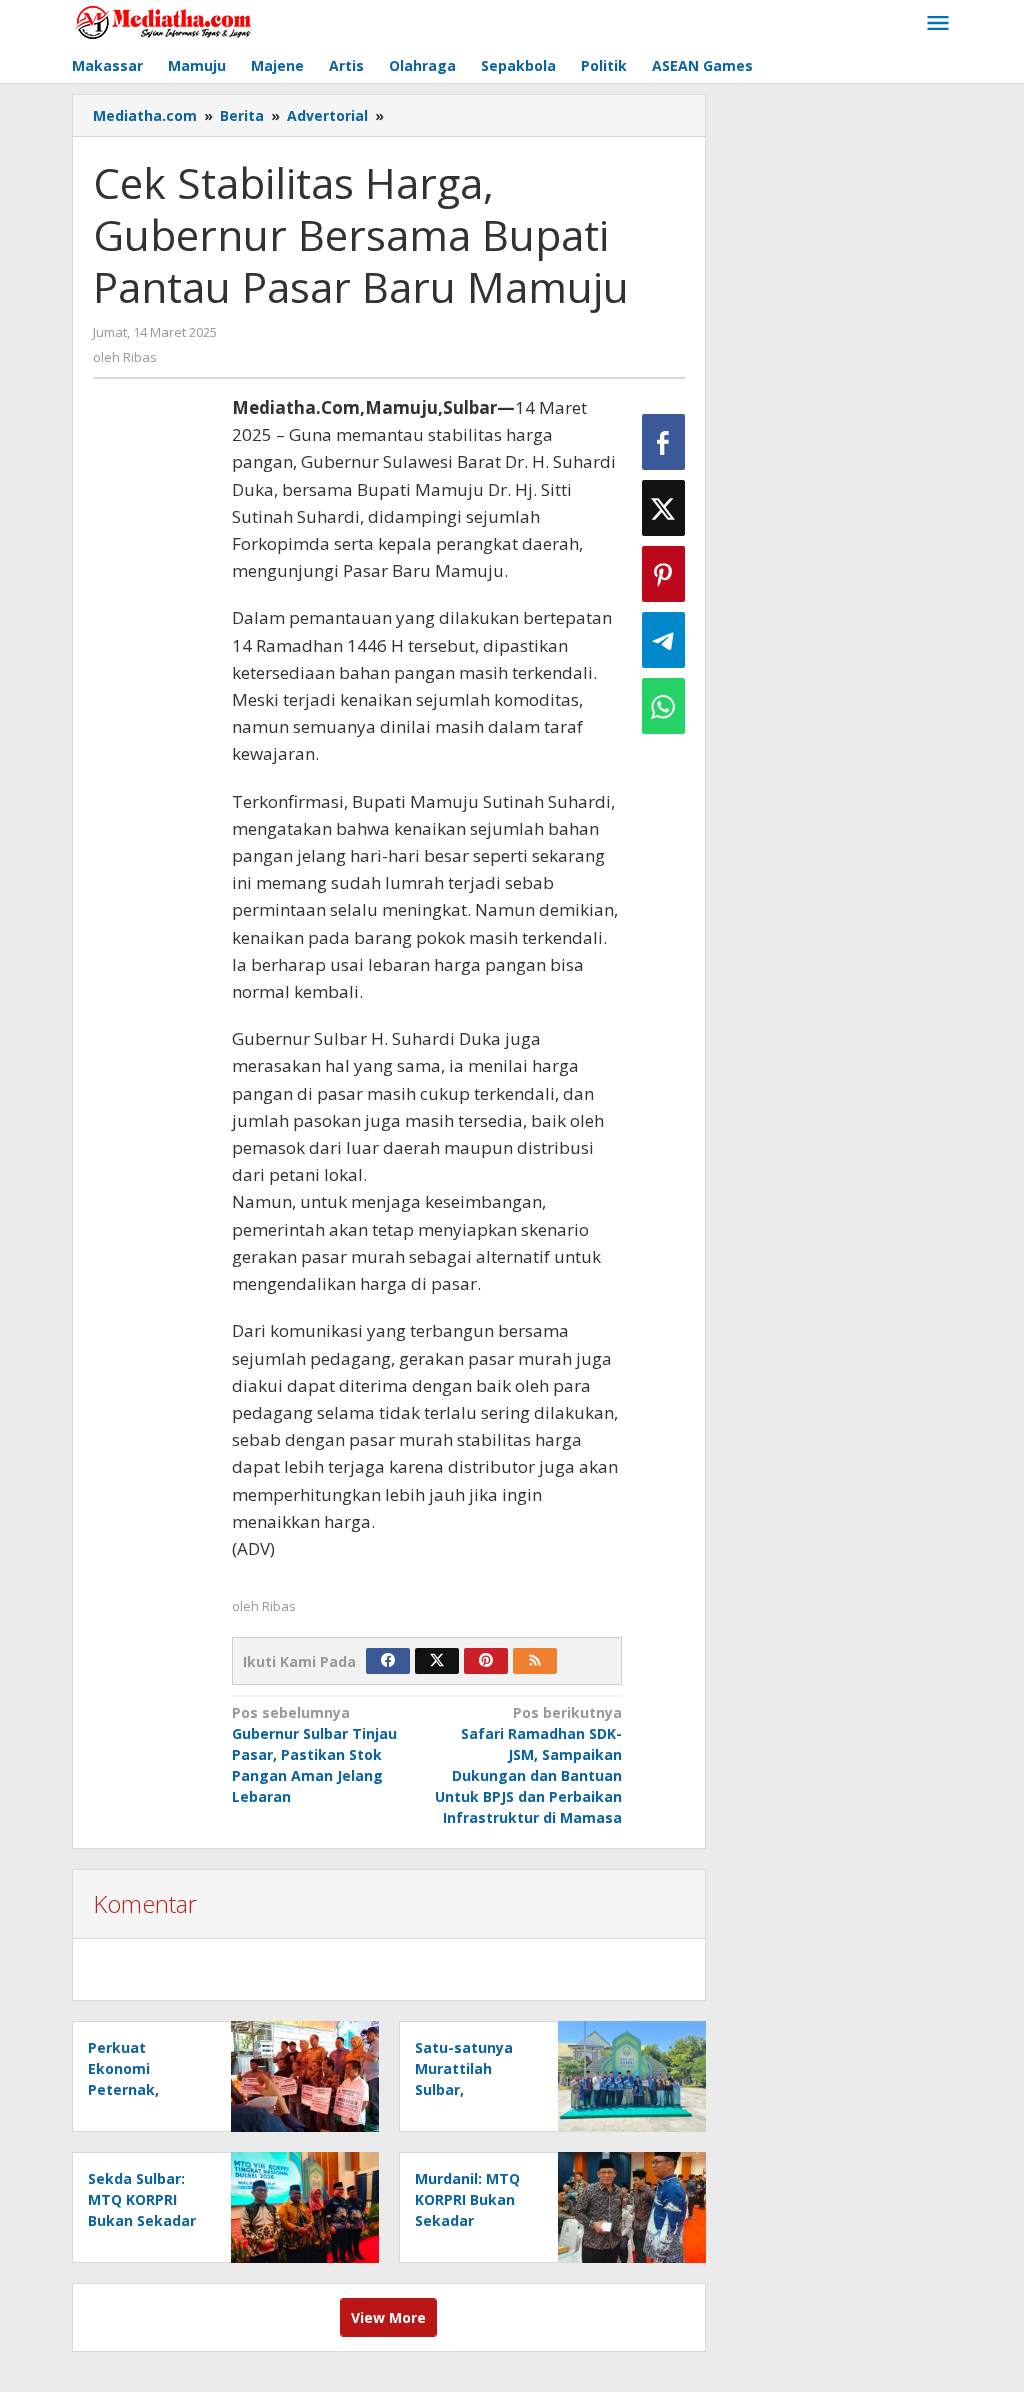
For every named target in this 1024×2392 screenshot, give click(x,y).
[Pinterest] (486, 1661)
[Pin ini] (663, 574)
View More (388, 2317)
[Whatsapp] (663, 706)
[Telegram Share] (663, 640)
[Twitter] (437, 1661)
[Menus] (938, 24)
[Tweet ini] (663, 508)
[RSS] (535, 1661)
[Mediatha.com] (163, 21)
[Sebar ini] (663, 442)
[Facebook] (388, 1661)
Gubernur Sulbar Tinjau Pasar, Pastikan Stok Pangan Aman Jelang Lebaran (314, 1754)
